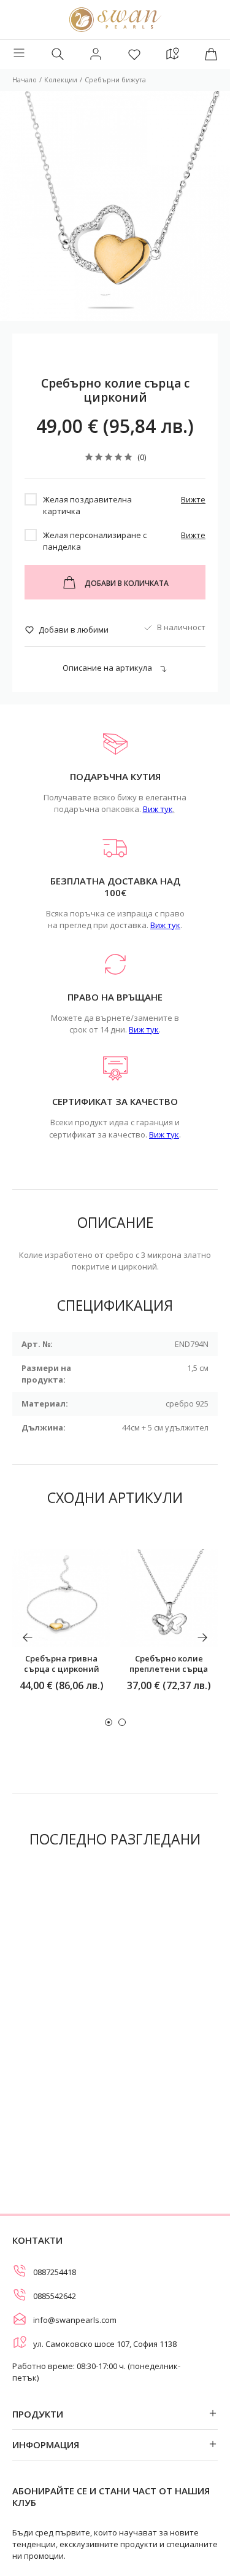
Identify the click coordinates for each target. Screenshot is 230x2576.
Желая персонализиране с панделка (95, 541)
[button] (109, 1722)
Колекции (61, 80)
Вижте (193, 499)
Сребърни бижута (115, 80)
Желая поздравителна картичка (87, 505)
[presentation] (28, 1637)
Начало (25, 80)
